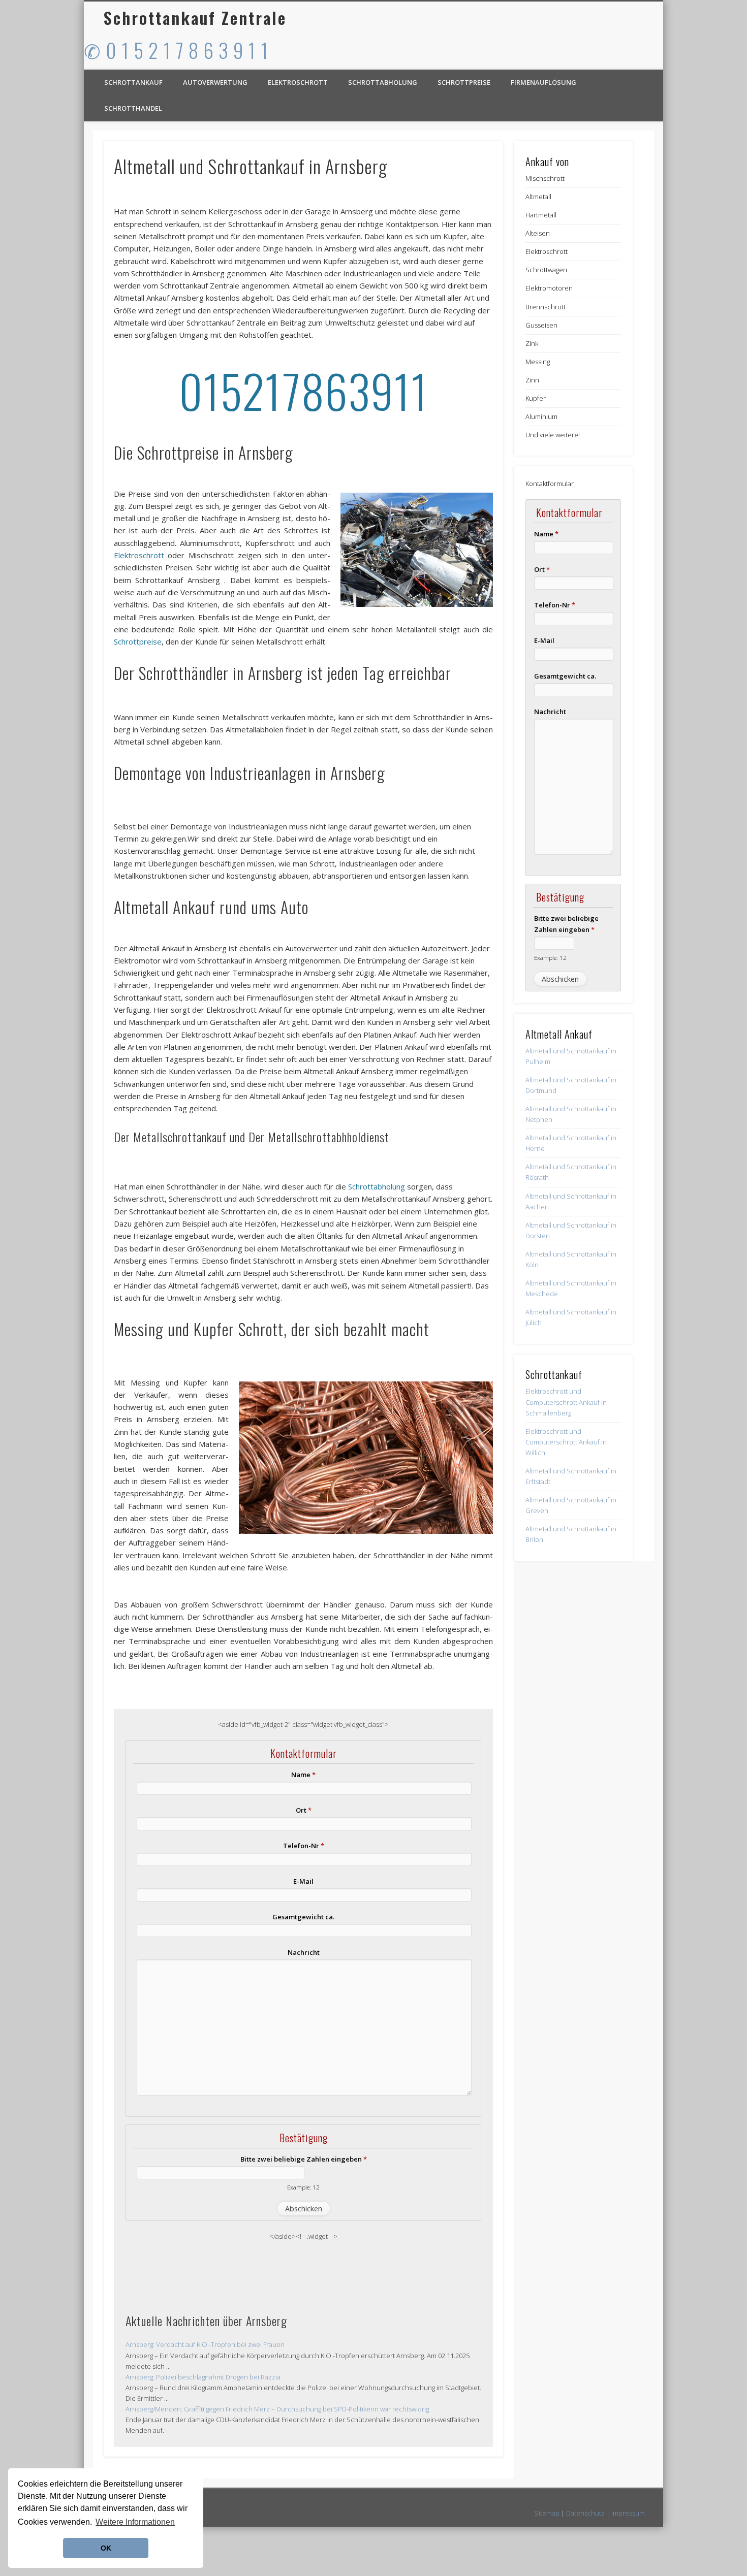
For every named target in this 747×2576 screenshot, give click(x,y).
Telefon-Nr (304, 1846)
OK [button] (106, 2548)
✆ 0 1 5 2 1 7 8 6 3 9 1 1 (176, 50)
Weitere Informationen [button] (135, 2522)
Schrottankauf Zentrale (195, 18)
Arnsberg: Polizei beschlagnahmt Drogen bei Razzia (203, 2377)
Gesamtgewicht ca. (303, 1917)
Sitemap (547, 2513)
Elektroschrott (298, 82)
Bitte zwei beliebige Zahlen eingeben (304, 2159)
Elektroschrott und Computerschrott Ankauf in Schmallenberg (566, 1402)
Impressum (628, 2513)
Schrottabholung (383, 82)
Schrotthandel (133, 108)
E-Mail (303, 1881)
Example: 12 (303, 2187)
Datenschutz (585, 2513)
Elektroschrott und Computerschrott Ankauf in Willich (566, 1442)
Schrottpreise (464, 82)
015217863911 (304, 390)
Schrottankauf (133, 82)
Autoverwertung (215, 82)
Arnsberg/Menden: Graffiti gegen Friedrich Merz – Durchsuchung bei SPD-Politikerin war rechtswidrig (277, 2409)
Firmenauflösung (543, 82)
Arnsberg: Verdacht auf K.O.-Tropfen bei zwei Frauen (205, 2344)
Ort (304, 1810)
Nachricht (304, 1952)
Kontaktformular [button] (550, 484)
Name (303, 1775)
